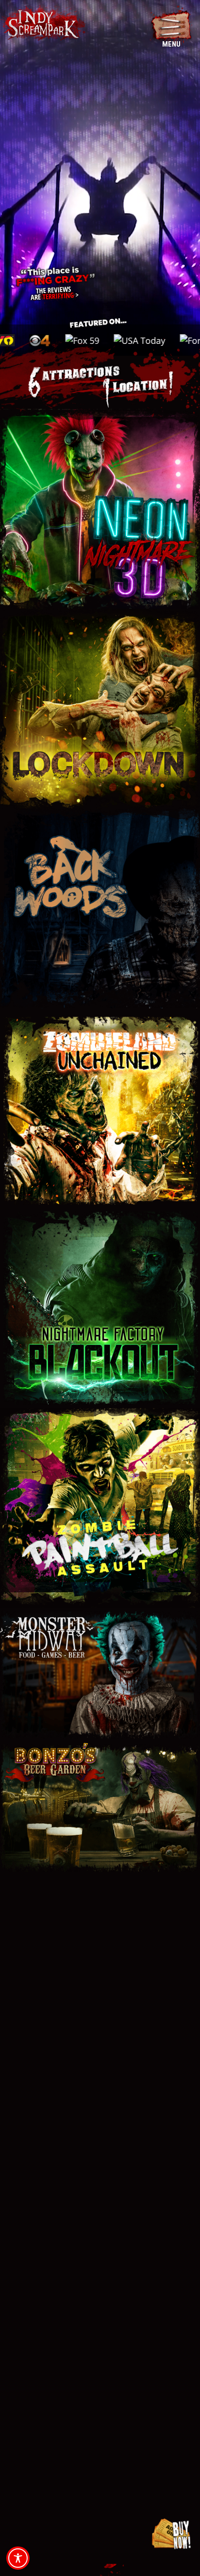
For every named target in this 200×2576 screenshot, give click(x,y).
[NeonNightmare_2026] (100, 413)
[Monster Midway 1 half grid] (100, 1612)
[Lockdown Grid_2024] (100, 613)
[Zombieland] (100, 1013)
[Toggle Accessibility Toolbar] (18, 2558)
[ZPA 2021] (100, 1412)
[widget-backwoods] (100, 813)
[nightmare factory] (100, 1213)
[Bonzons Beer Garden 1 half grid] (100, 1746)
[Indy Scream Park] (43, 11)
